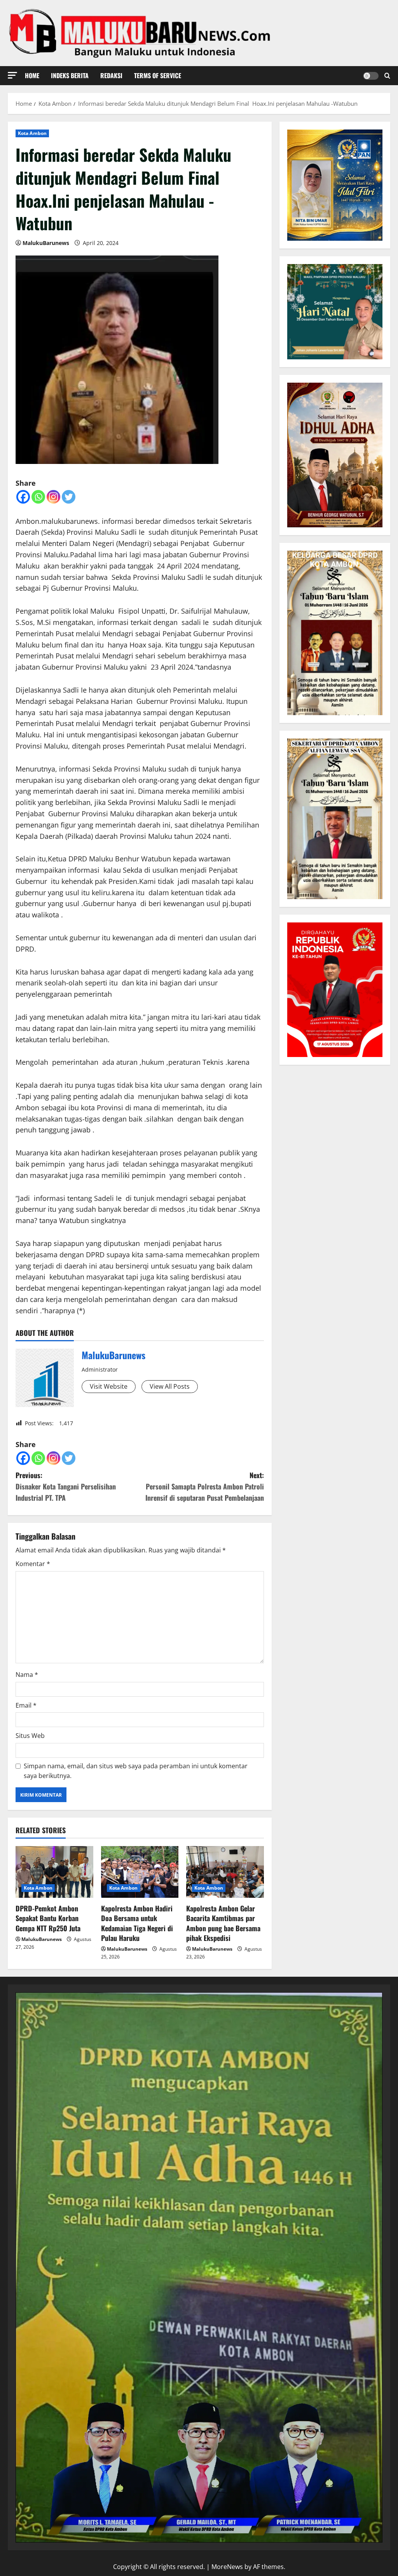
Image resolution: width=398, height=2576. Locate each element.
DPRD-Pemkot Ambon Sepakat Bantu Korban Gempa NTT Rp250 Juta (48, 1918)
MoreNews (227, 2567)
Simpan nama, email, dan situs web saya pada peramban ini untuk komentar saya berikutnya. (136, 1771)
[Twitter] (69, 497)
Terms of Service (158, 75)
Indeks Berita (70, 75)
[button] (12, 75)
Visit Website (109, 1386)
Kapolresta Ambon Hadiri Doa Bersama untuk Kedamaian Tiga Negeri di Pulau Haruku (137, 1923)
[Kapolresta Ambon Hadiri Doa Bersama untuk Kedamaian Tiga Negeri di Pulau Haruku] (140, 1872)
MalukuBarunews (46, 243)
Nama (27, 1675)
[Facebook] (23, 497)
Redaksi (111, 75)
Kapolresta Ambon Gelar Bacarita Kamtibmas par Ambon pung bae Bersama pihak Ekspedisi (223, 1923)
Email (26, 1705)
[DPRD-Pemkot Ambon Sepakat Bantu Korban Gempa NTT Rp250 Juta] (54, 1872)
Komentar (33, 1564)
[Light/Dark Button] (371, 76)
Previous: (66, 1486)
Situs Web (30, 1736)
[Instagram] (53, 497)
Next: (204, 1486)
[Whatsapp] (38, 497)
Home (32, 75)
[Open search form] (387, 76)
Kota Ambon (32, 133)
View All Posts (170, 1386)
